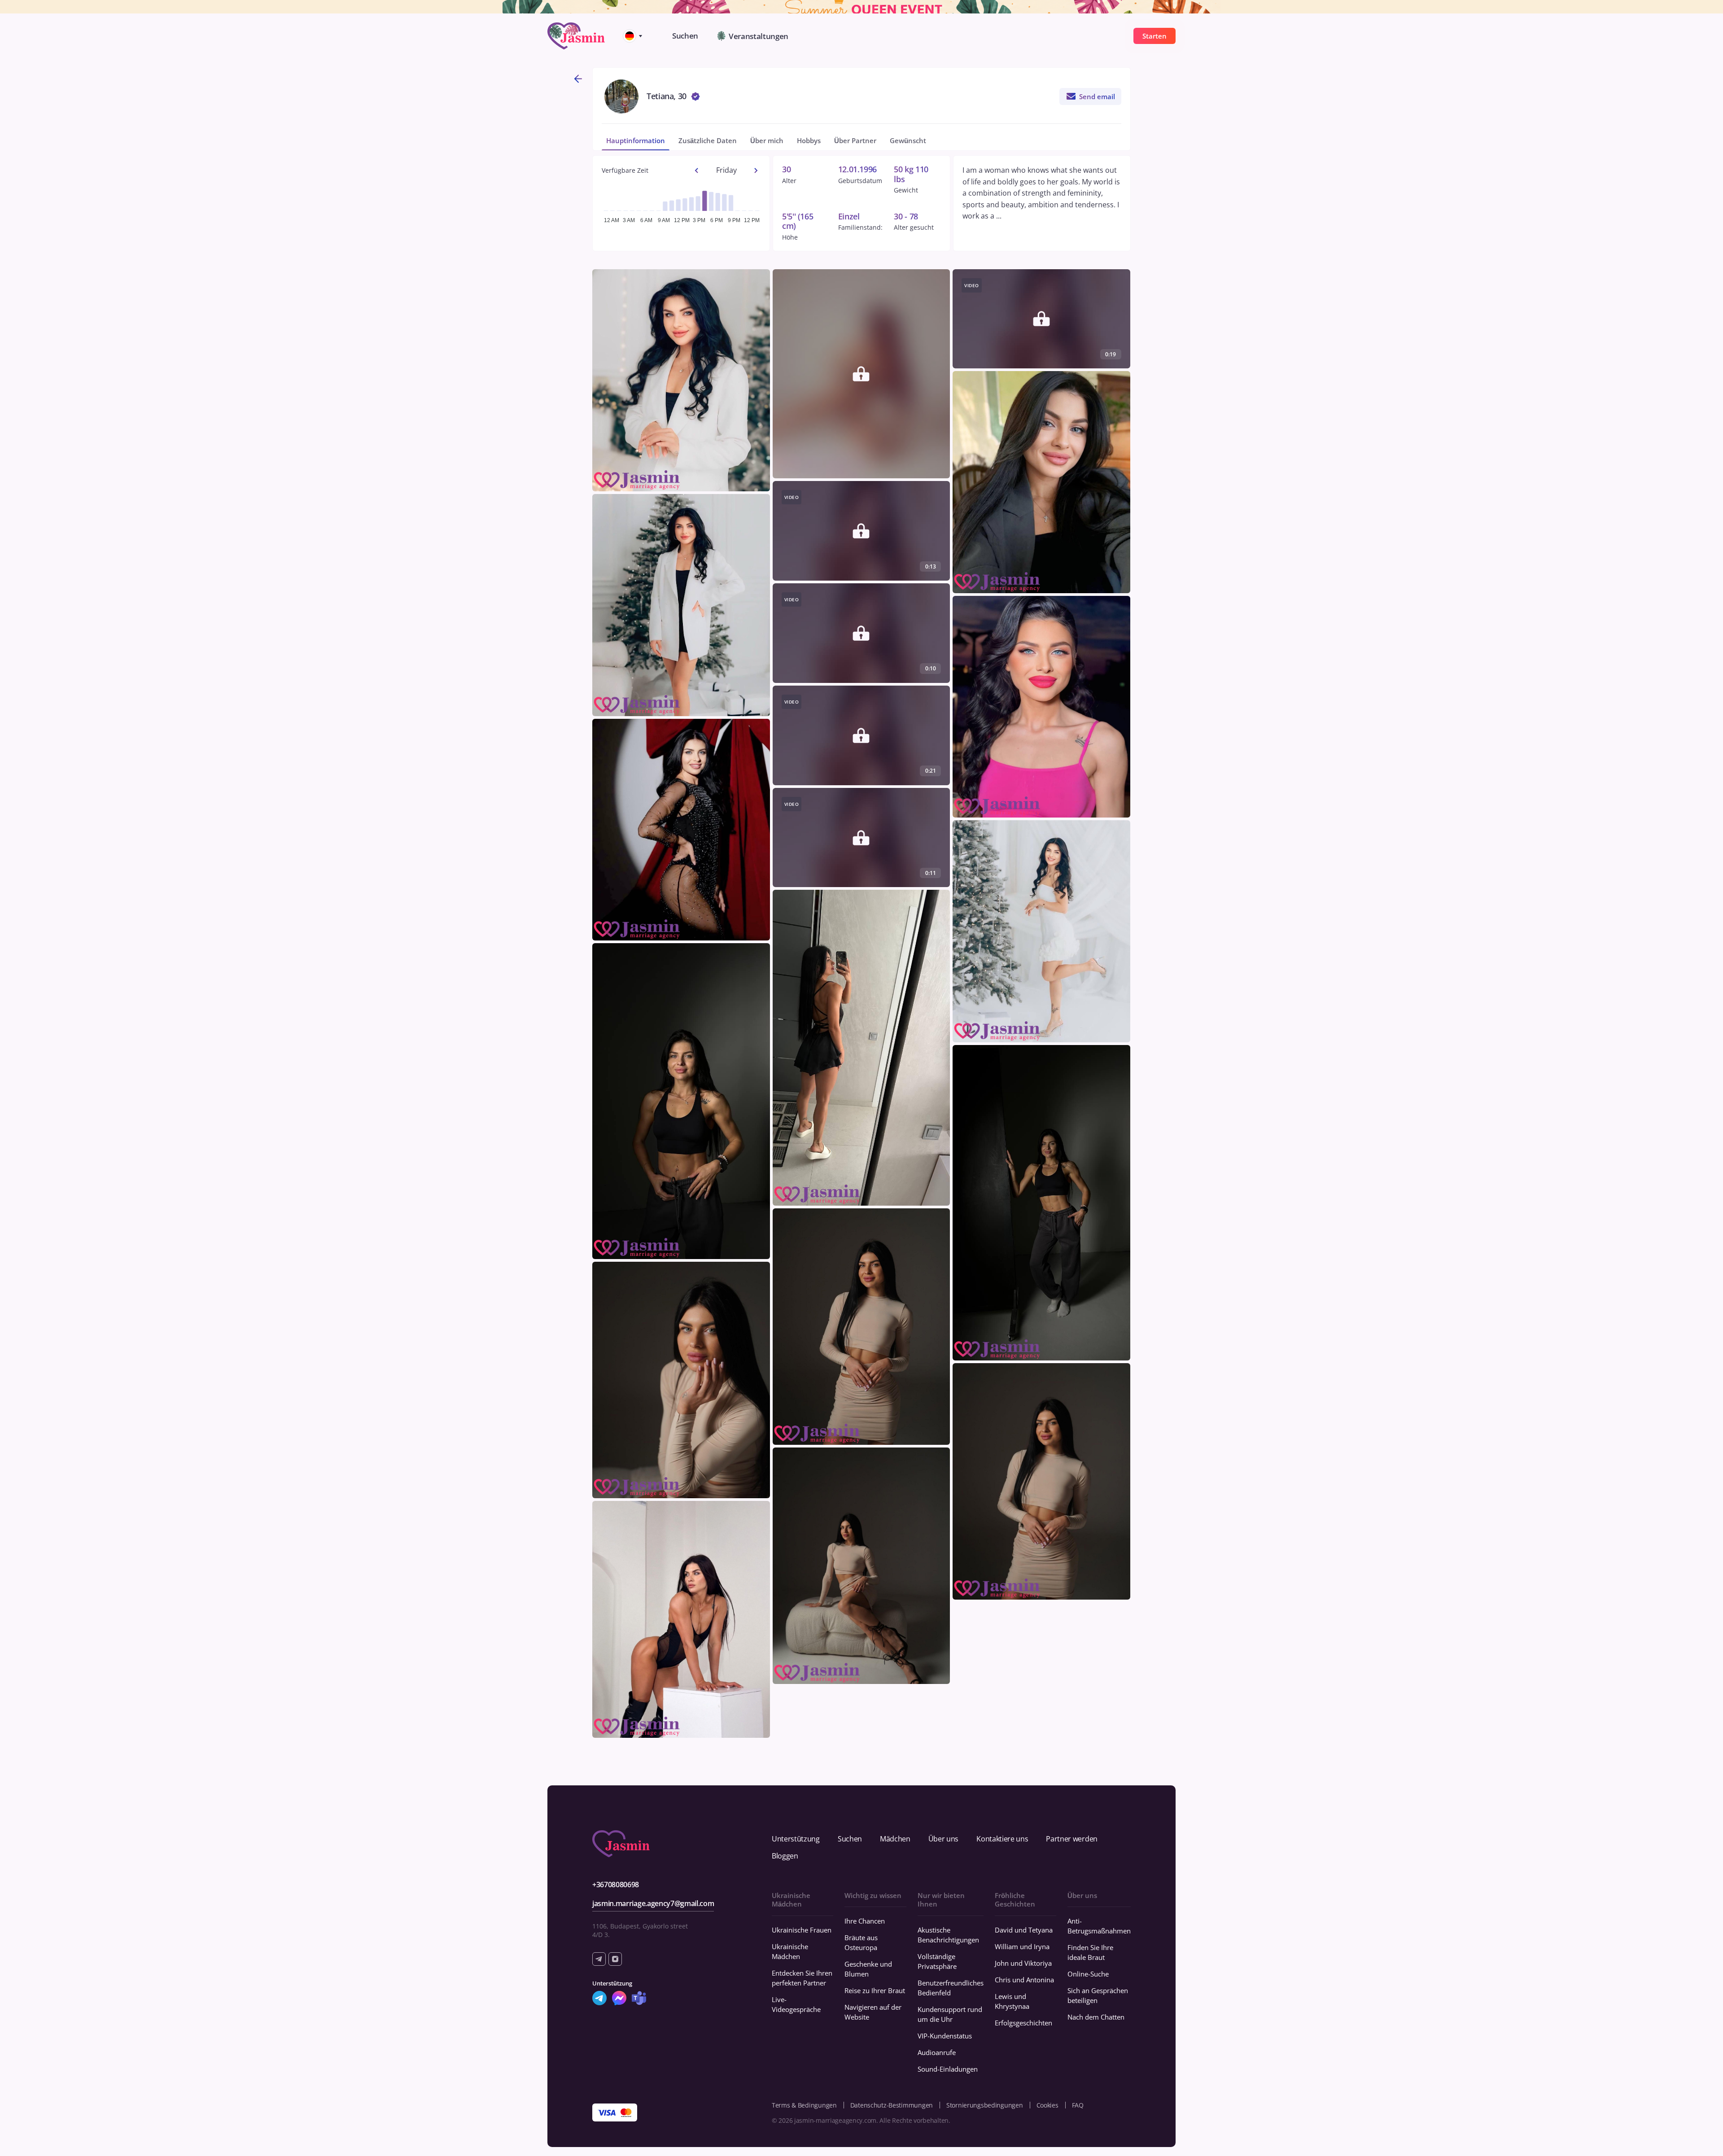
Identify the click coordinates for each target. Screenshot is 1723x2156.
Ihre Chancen (865, 1921)
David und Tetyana (1024, 1930)
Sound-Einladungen (948, 2069)
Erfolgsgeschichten (1023, 2023)
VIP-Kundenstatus (945, 2036)
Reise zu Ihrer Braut (875, 1990)
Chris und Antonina (1024, 1980)
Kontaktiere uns (1002, 1839)
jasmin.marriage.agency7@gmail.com (653, 1903)
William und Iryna (1022, 1946)
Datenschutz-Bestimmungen (892, 2105)
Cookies (1047, 2105)
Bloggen (785, 1856)
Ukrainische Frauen (802, 1930)
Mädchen (895, 1839)
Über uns (943, 1839)
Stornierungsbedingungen (985, 2105)
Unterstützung (796, 1839)
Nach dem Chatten (1096, 2017)
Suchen (850, 1839)
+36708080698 (616, 1885)
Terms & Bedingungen (804, 2105)
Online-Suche (1088, 1974)
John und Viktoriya (1023, 1963)
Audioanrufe (937, 2052)
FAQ (1078, 2105)
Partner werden (1072, 1839)
